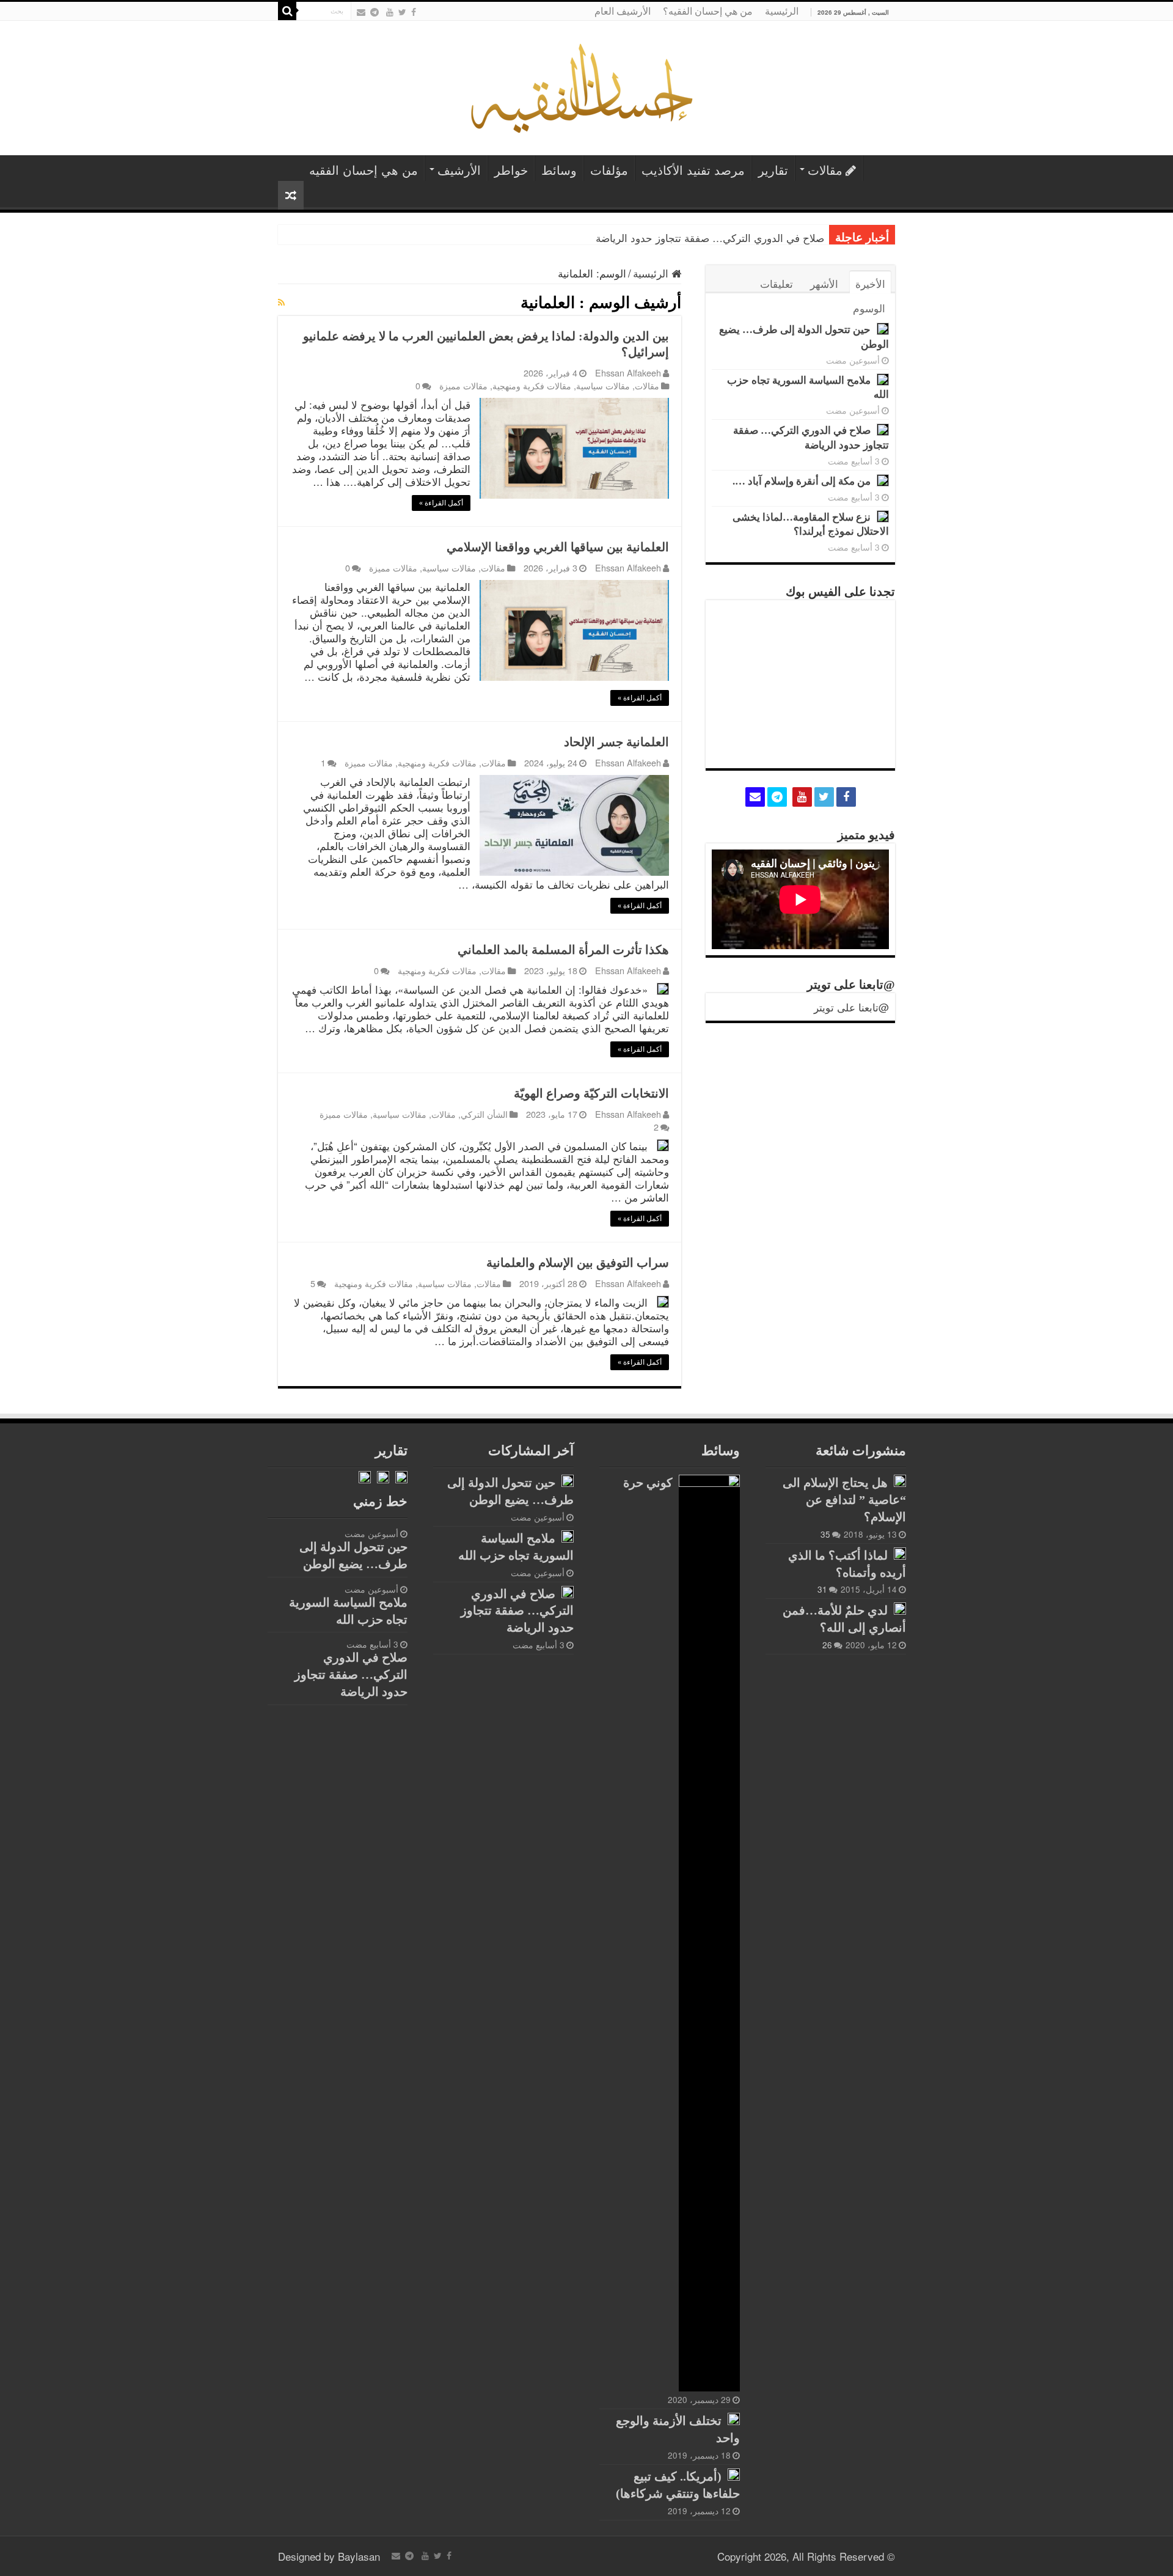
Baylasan (359, 2556)
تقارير (773, 170)
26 (827, 1645)
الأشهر (824, 283)
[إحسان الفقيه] (587, 85)
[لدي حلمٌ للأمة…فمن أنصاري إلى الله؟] (900, 1609)
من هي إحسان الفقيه (364, 170)
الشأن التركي (484, 1114)
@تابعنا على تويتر (851, 985)
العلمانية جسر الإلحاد (616, 742)
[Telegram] (375, 12)
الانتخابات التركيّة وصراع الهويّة (591, 1093)
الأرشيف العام (623, 11)
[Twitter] (402, 12)
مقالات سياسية (603, 385)
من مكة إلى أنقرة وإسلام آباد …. (802, 481)
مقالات (825, 170)
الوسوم (869, 308)
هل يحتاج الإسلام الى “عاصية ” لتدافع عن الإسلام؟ (844, 1500)
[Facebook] (414, 12)
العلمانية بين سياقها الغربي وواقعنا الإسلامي (558, 547)
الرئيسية (782, 11)
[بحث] (287, 11)
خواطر (511, 170)
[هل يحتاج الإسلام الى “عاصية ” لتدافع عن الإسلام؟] (900, 1481)
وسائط (559, 170)
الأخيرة (870, 283)
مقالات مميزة (463, 385)
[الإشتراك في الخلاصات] (281, 302)
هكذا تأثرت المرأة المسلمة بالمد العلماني (563, 950)
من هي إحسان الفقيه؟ (708, 11)
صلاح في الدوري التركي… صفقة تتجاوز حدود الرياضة (710, 237)
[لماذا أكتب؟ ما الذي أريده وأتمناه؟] (900, 1554)
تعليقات (777, 283)
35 (825, 1534)
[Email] (361, 12)
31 (822, 1589)
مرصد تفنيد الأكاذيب (693, 170)
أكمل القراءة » (441, 503)
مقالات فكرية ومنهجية (532, 385)
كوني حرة (648, 1483)
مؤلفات (609, 170)
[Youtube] (390, 12)
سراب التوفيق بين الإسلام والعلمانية (578, 1263)
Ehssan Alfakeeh (628, 372)
